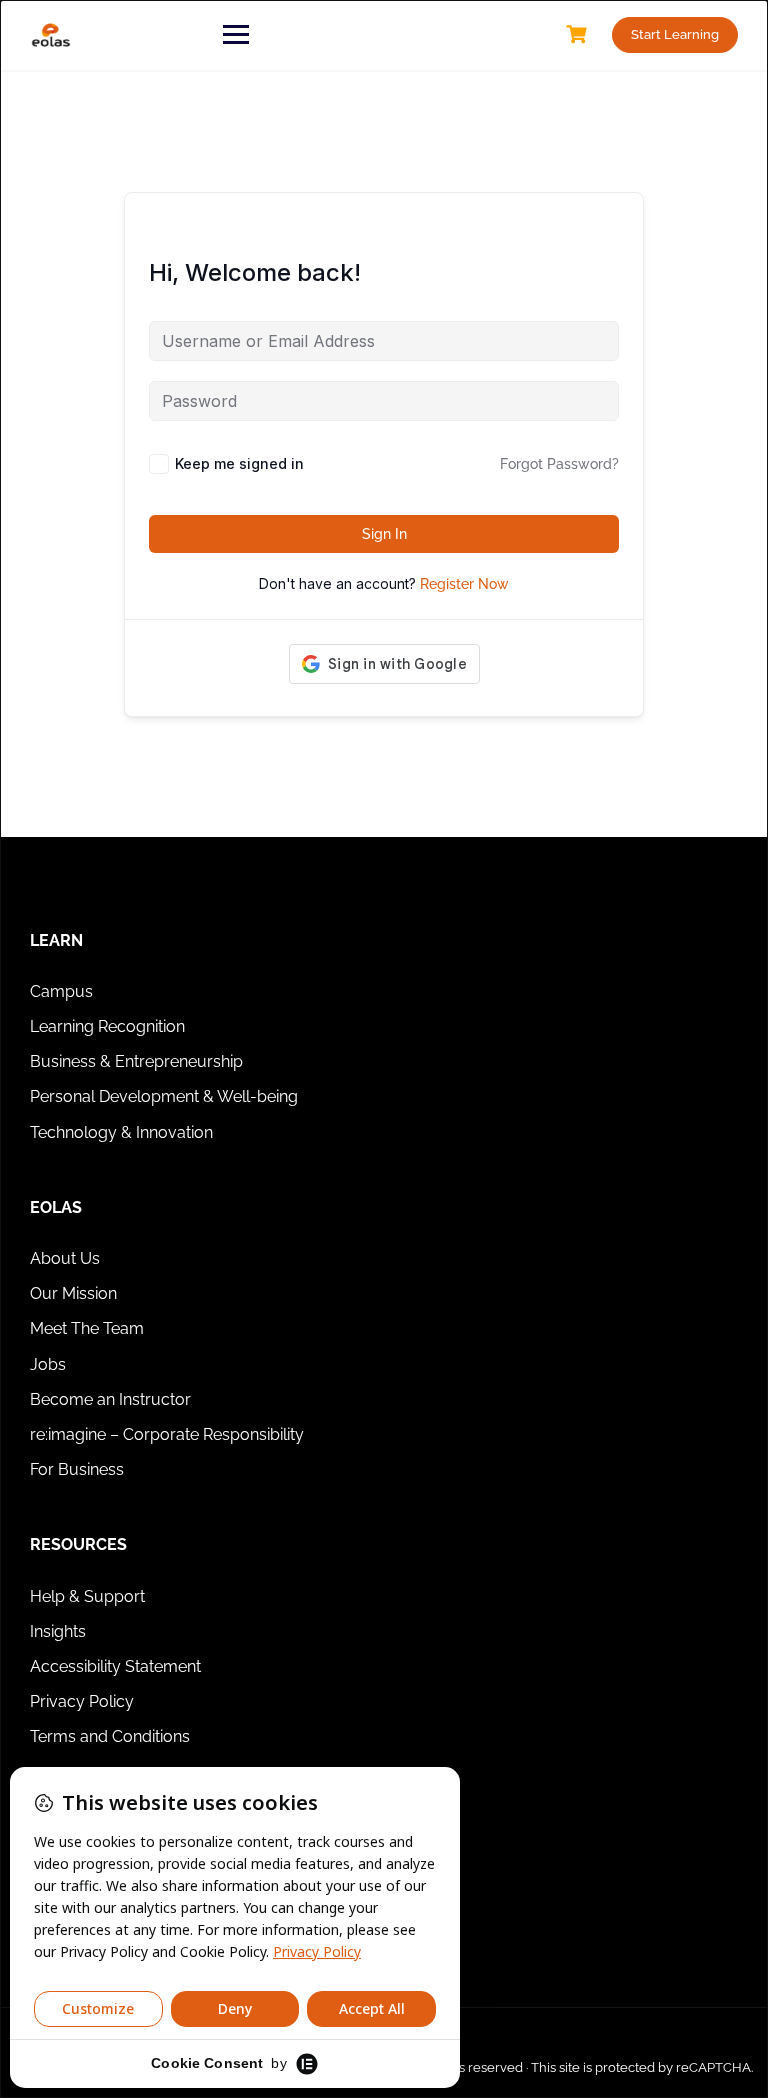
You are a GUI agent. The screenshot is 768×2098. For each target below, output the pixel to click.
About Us (65, 1258)
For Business (77, 1469)
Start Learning (675, 34)
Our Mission (73, 1293)
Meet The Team (87, 1328)
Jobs (48, 1364)
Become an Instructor (110, 1399)
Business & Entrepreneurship (136, 1061)
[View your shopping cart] (579, 34)
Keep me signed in (239, 463)
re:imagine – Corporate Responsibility (167, 1434)
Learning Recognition (107, 1026)
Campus (61, 991)
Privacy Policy (82, 1701)
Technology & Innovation (121, 1132)
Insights (58, 1631)
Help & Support (87, 1596)
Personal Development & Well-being (164, 1096)
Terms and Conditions (110, 1736)
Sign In (384, 534)
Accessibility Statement (115, 1666)
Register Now (464, 584)
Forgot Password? (559, 464)
